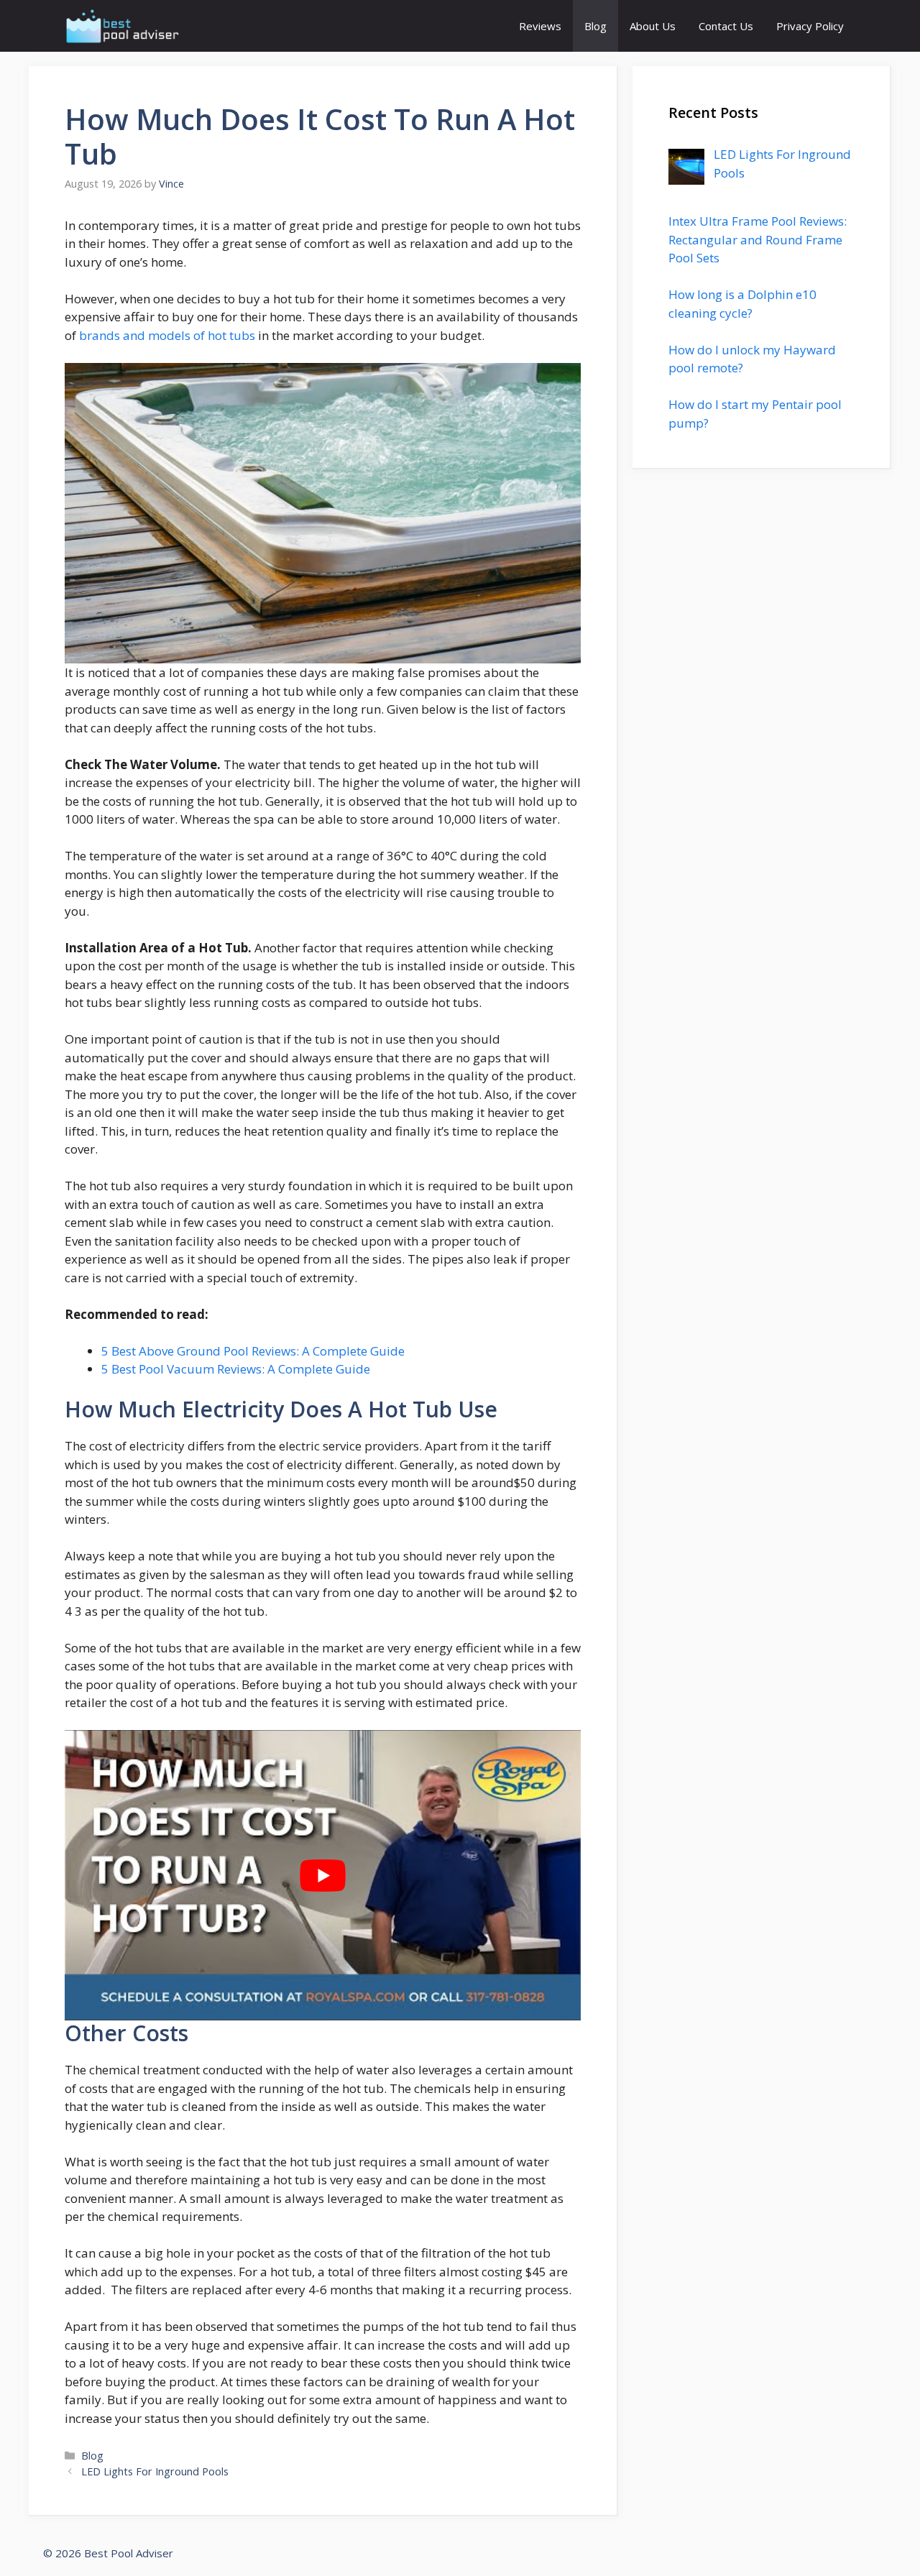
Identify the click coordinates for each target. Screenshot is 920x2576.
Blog (595, 26)
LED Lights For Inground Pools (155, 2471)
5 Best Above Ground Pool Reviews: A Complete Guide (253, 1351)
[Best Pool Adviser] (123, 26)
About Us (653, 26)
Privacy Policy (810, 26)
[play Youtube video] (323, 1875)
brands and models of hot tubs (167, 335)
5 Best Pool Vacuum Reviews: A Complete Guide (236, 1369)
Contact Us (726, 26)
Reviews (540, 26)
